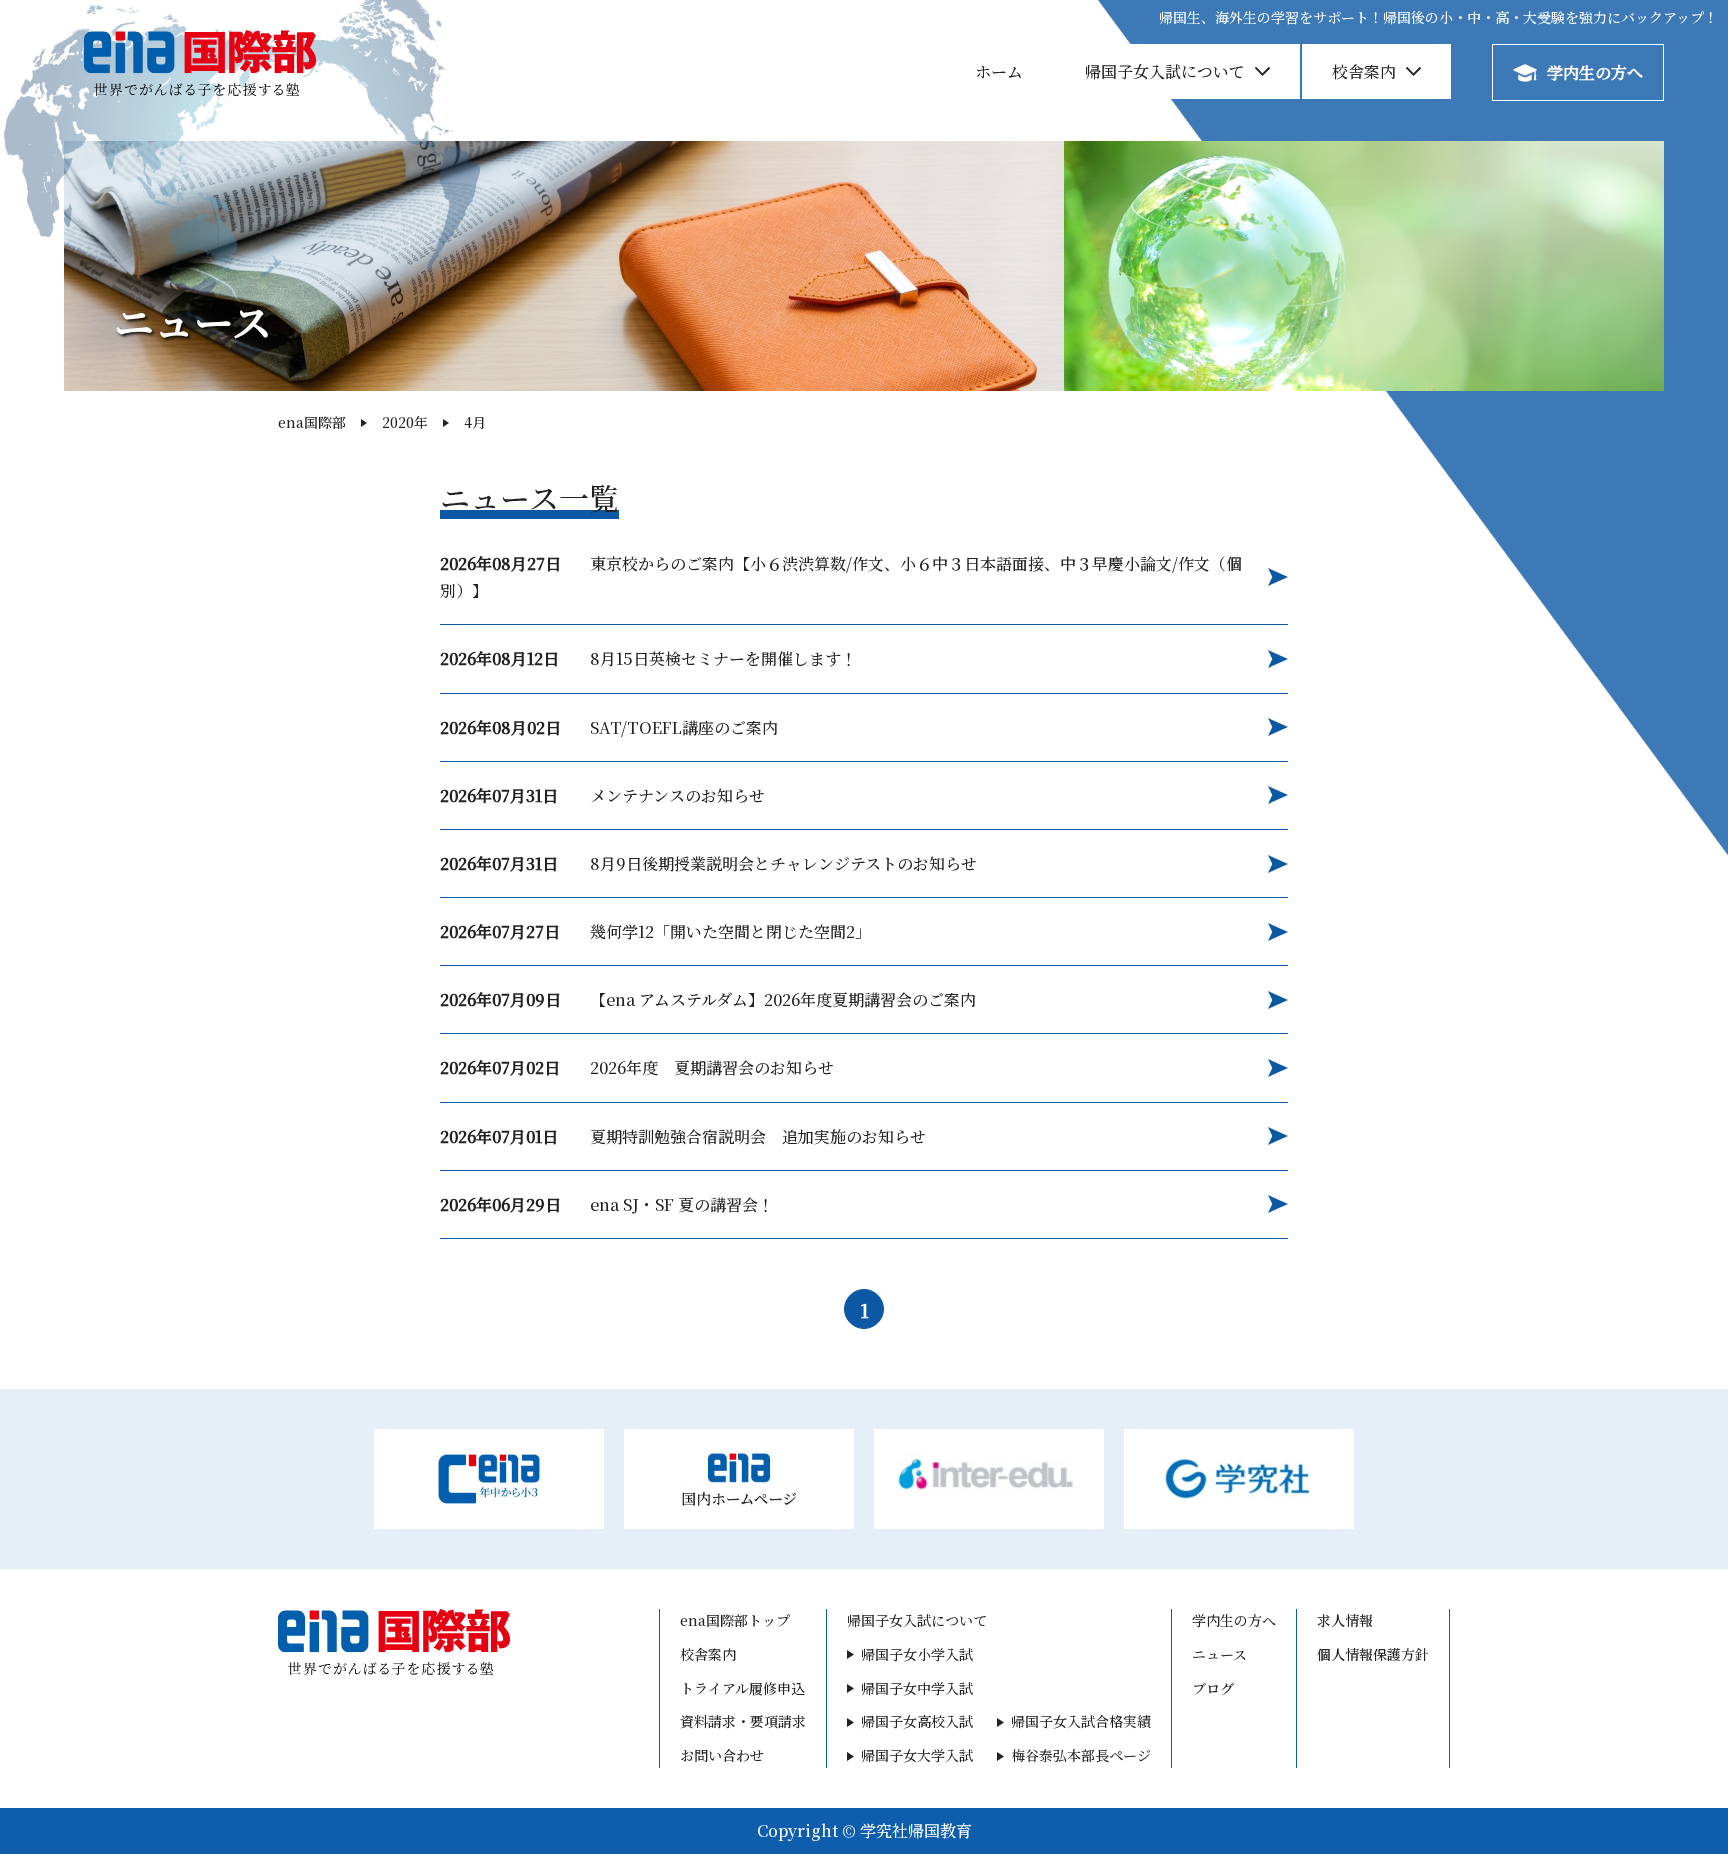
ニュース (1219, 1654)
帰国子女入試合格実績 (1081, 1721)
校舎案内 (1364, 71)
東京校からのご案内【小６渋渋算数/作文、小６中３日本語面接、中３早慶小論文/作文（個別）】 (841, 577)
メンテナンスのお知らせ (602, 795)
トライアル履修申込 (742, 1688)
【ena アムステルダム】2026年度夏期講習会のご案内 (708, 999)
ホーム (999, 71)
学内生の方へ (1595, 72)
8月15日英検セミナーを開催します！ (648, 658)
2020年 (405, 422)
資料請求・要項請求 (743, 1721)
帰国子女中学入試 (917, 1688)
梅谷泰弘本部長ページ (1081, 1755)
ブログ (1213, 1688)
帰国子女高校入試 (917, 1721)
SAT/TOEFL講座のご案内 (609, 727)
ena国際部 (312, 422)
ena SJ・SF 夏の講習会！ (607, 1204)
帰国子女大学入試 (917, 1755)
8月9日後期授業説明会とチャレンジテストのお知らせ (708, 863)
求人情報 (1345, 1620)
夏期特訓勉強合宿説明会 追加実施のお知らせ (683, 1136)
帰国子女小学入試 (917, 1654)
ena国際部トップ (735, 1620)
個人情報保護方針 (1373, 1654)
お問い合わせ (722, 1755)
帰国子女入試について (1165, 71)
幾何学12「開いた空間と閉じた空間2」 (655, 931)
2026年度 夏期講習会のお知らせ (637, 1067)
